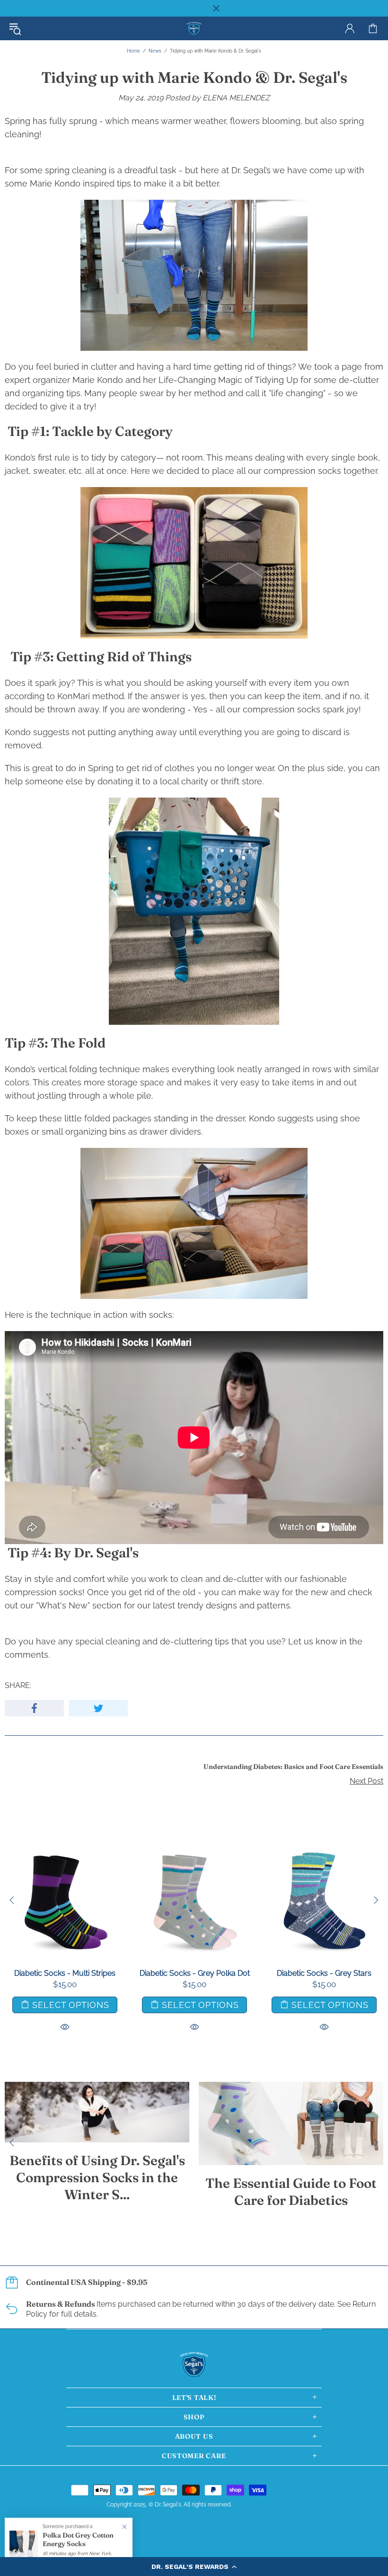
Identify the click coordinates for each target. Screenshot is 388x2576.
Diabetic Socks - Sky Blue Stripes (71, 1973)
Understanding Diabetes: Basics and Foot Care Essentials (293, 1767)
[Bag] (373, 28)
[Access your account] (350, 28)
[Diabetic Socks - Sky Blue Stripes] (71, 1846)
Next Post (366, 1781)
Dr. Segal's (194, 29)
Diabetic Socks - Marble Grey (201, 1973)
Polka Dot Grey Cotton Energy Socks (78, 2540)
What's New (63, 1605)
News (155, 51)
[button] (194, 2567)
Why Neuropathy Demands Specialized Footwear (141, 2201)
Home (133, 51)
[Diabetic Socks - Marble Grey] (201, 1846)
